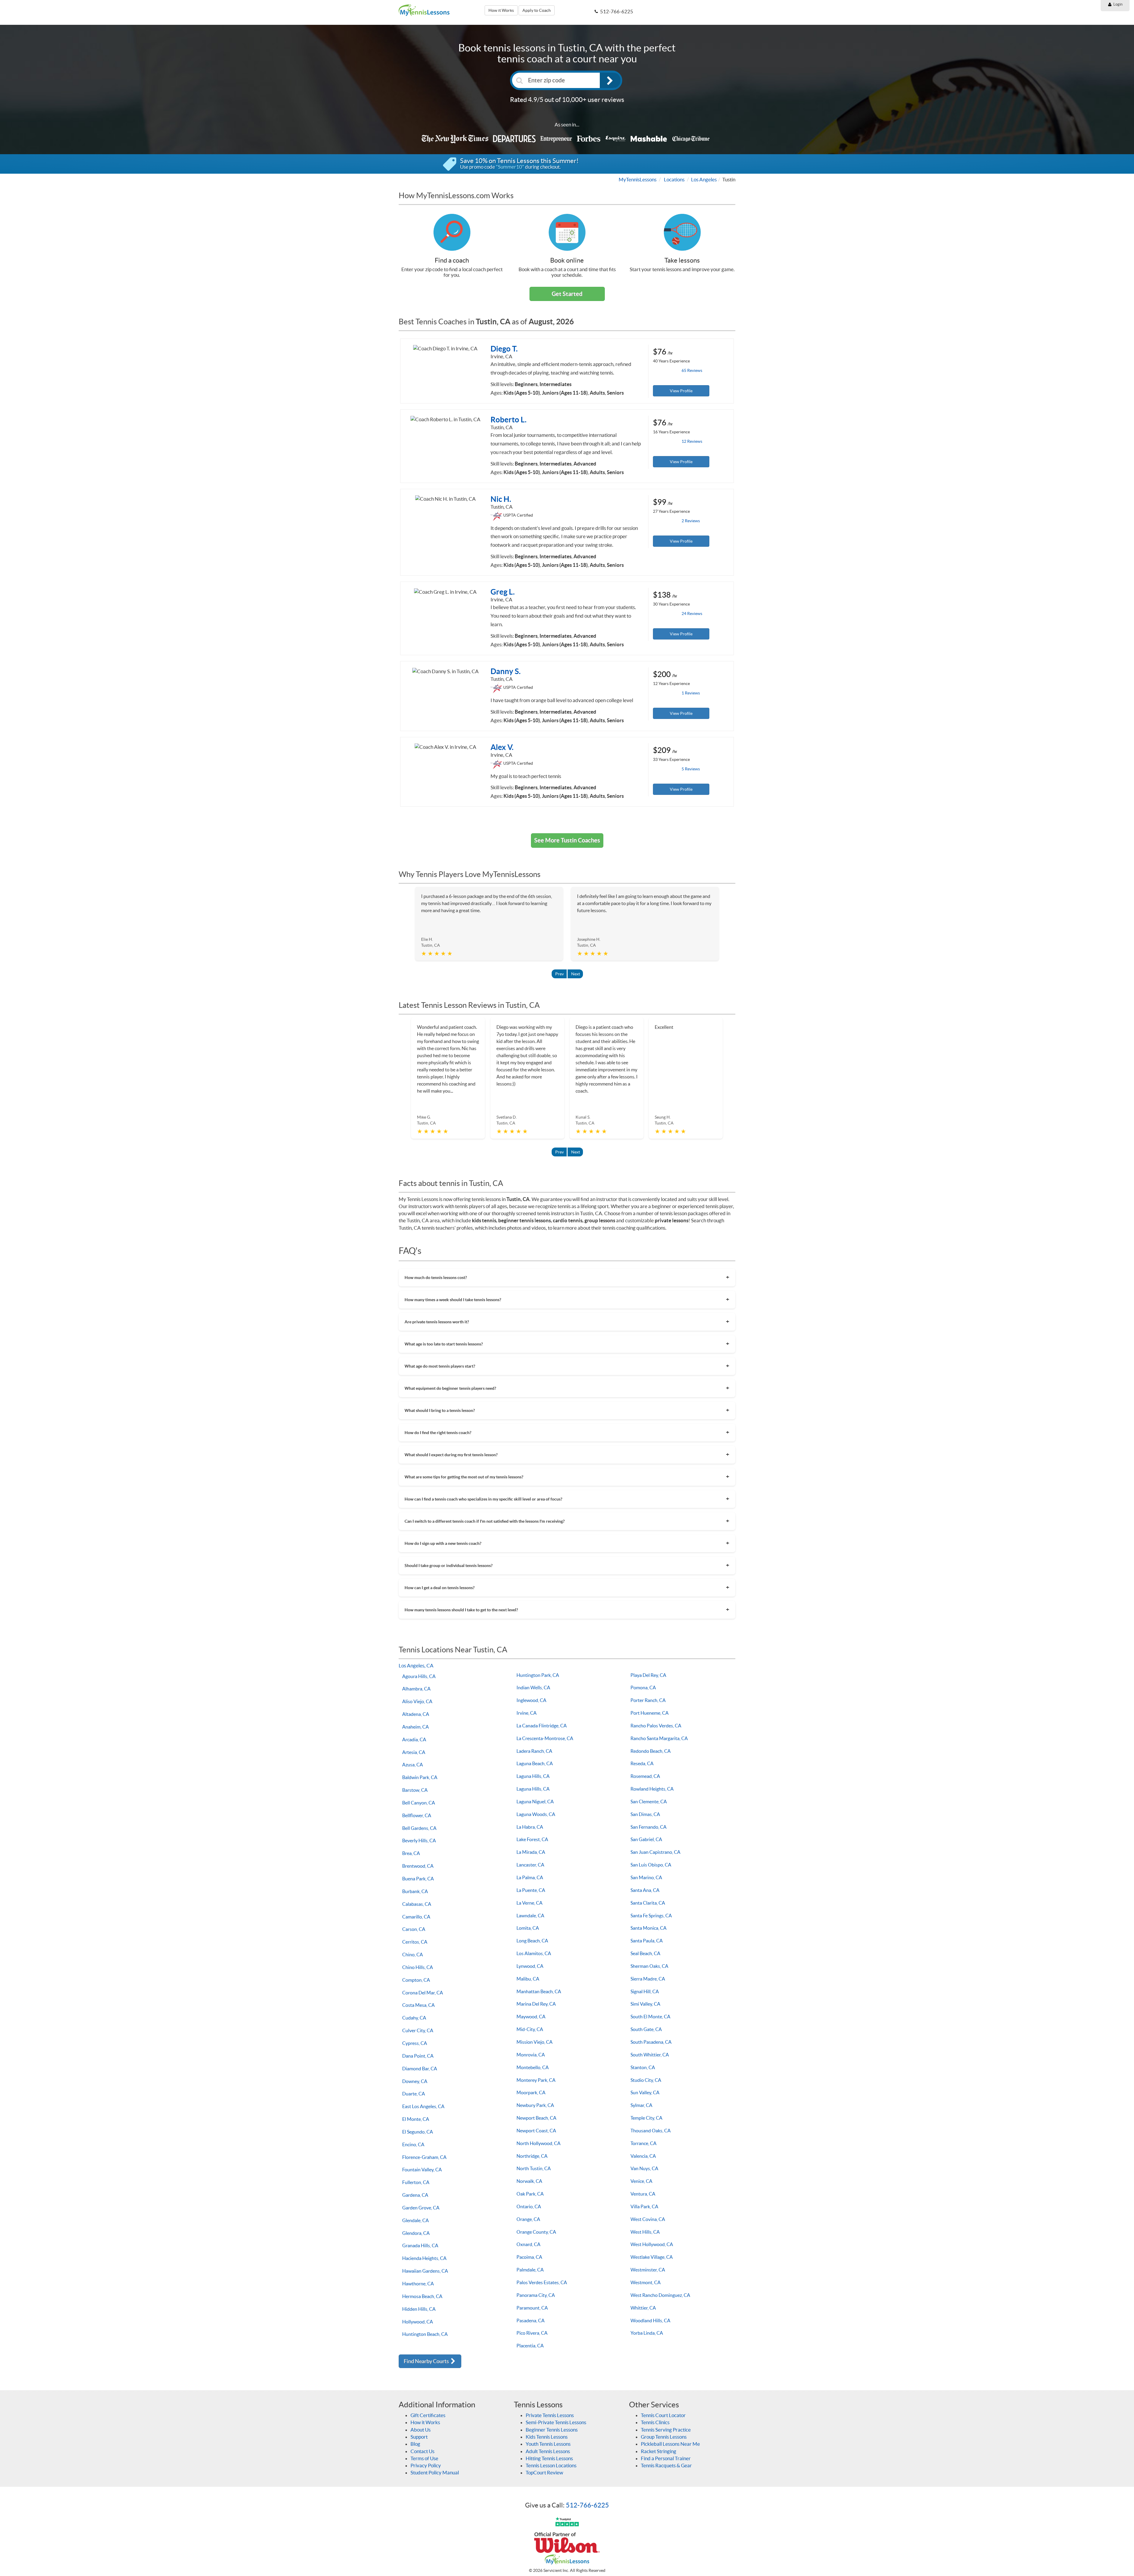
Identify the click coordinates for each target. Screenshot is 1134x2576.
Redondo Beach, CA (651, 1751)
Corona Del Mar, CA (423, 1993)
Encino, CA (413, 2144)
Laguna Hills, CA (533, 1776)
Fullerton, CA (416, 2182)
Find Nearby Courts (427, 2361)
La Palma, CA (530, 1877)
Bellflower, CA (417, 1815)
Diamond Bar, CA (420, 2069)
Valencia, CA (643, 2156)
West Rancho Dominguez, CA (660, 2295)
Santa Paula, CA (647, 1941)
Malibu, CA (528, 1979)
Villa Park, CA (644, 2206)
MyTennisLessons (638, 179)
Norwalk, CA (529, 2181)
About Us (421, 2430)
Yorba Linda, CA (647, 2333)
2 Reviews (691, 521)
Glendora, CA (416, 2233)
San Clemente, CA (649, 1802)
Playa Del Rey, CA (648, 1675)
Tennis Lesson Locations (551, 2465)
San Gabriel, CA (646, 1839)
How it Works (501, 10)
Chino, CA (413, 1955)
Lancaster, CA (530, 1865)
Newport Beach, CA (536, 2118)
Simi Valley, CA (645, 2004)
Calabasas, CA (417, 1904)
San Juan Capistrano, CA (655, 1852)
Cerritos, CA (415, 1942)
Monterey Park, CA (536, 2080)
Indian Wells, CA (533, 1688)
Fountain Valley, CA (422, 2170)
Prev (559, 974)
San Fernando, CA (649, 1827)
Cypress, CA (415, 2043)
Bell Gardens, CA (419, 1828)
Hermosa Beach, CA (422, 2296)
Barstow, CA (415, 1790)
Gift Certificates (428, 2415)
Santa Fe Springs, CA (651, 1916)
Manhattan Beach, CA (539, 1991)
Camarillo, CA (416, 1917)
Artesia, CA (414, 1752)
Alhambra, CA (416, 1689)
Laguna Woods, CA (536, 1814)
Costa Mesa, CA (418, 2005)
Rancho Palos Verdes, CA (656, 1726)
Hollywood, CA (418, 2322)
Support (419, 2437)
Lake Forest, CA (532, 1839)
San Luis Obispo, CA (651, 1865)
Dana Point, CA (418, 2056)
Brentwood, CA (418, 1866)
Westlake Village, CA (652, 2257)
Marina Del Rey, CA (536, 2004)
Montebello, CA (533, 2067)
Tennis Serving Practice (666, 2430)
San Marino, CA (646, 1877)
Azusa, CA (413, 1765)
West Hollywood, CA (652, 2244)
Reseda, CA (642, 1763)
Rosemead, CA (645, 1776)
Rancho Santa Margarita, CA (659, 1738)
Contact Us (422, 2451)
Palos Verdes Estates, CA (542, 2282)
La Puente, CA (531, 1890)
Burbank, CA (415, 1891)
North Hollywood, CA (539, 2143)
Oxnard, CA (528, 2244)
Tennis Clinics (655, 2422)
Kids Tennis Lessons (547, 2437)
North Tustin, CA (534, 2168)
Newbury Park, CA (535, 2105)
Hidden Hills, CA (419, 2309)
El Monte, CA (416, 2119)
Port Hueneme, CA (650, 1713)
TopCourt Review (544, 2472)
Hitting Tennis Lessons (549, 2458)
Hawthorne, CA (418, 2284)
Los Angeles (704, 179)
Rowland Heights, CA (652, 1789)
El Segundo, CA (418, 2132)
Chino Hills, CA (418, 1967)
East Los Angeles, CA (423, 2106)
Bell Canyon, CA (419, 1803)
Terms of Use (424, 2458)
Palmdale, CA (530, 2270)
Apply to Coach (537, 10)
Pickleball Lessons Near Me (670, 2444)
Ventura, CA (643, 2194)
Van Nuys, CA (644, 2168)
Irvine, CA (527, 1713)
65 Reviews (692, 370)
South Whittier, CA (650, 2055)
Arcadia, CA (414, 1739)
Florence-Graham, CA (424, 2157)
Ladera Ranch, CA (534, 1751)
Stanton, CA (643, 2067)
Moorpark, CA (531, 2092)
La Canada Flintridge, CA (542, 1726)
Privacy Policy (426, 2465)
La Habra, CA (530, 1827)
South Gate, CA (646, 2029)
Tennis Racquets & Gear (666, 2465)
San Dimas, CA (645, 1814)
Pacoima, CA (529, 2257)
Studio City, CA (646, 2080)
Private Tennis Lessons (550, 2415)
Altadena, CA (416, 1714)
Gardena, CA (415, 2195)
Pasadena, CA (531, 2320)
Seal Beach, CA (645, 1953)
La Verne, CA (529, 1903)
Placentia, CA (530, 2346)
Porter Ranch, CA (648, 1700)
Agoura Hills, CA (419, 1676)
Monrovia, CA (531, 2055)
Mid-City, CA (530, 2029)
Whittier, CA (643, 2308)
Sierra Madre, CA (648, 1979)
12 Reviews (692, 441)
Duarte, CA (414, 2094)
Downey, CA (415, 2081)
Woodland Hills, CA (650, 2320)
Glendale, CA (416, 2220)
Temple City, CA (646, 2118)
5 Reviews (691, 769)
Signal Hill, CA (645, 1991)
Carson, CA (414, 1929)
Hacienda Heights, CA (424, 2258)
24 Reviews (692, 614)
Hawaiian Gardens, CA (425, 2271)
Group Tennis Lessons (664, 2437)
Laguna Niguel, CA (535, 1802)
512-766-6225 (587, 2505)
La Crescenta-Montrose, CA (545, 1738)
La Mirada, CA (531, 1852)
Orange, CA (528, 2219)
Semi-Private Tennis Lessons (556, 2422)
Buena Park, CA (418, 1879)
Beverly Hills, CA (419, 1841)
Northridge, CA (532, 2156)
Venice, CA (641, 2181)
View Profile (681, 391)
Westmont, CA (646, 2282)
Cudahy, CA (414, 2018)
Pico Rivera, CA (532, 2333)
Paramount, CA (532, 2308)
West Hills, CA (645, 2232)
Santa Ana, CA (645, 1890)
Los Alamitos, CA (534, 1953)
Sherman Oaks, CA (649, 1966)
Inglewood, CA (531, 1700)
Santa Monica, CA (649, 1928)
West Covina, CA (648, 2219)
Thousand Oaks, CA (651, 2131)
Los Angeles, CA (416, 1665)
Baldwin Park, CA (420, 1777)
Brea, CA (411, 1853)
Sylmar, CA (641, 2105)
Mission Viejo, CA (535, 2042)
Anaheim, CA (416, 1727)
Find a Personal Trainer (666, 2458)
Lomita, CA (528, 1928)
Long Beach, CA (532, 1941)
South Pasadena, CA (651, 2042)
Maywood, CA (531, 2017)
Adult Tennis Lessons (548, 2451)
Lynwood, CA (530, 1966)
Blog (415, 2444)
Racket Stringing (659, 2451)
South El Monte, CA (650, 2017)
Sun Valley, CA (645, 2092)
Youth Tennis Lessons (548, 2444)
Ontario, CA (529, 2206)
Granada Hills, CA (420, 2245)
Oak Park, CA (530, 2194)
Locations (674, 179)
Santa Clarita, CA (648, 1903)
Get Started (567, 294)
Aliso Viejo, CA (417, 1701)
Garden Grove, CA (421, 2208)
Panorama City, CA (536, 2295)
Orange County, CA (536, 2232)
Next (576, 974)
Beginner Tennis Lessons (552, 2430)
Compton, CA (416, 1980)
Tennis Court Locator (663, 2415)
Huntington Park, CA (538, 1675)
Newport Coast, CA (536, 2131)
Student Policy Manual (435, 2472)
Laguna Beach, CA (535, 1763)
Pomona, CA (643, 1688)
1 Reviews (691, 693)
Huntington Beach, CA (425, 2334)
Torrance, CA (643, 2143)
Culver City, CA (418, 2030)
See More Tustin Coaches (567, 840)
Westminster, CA (648, 2270)
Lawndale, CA (530, 1916)
